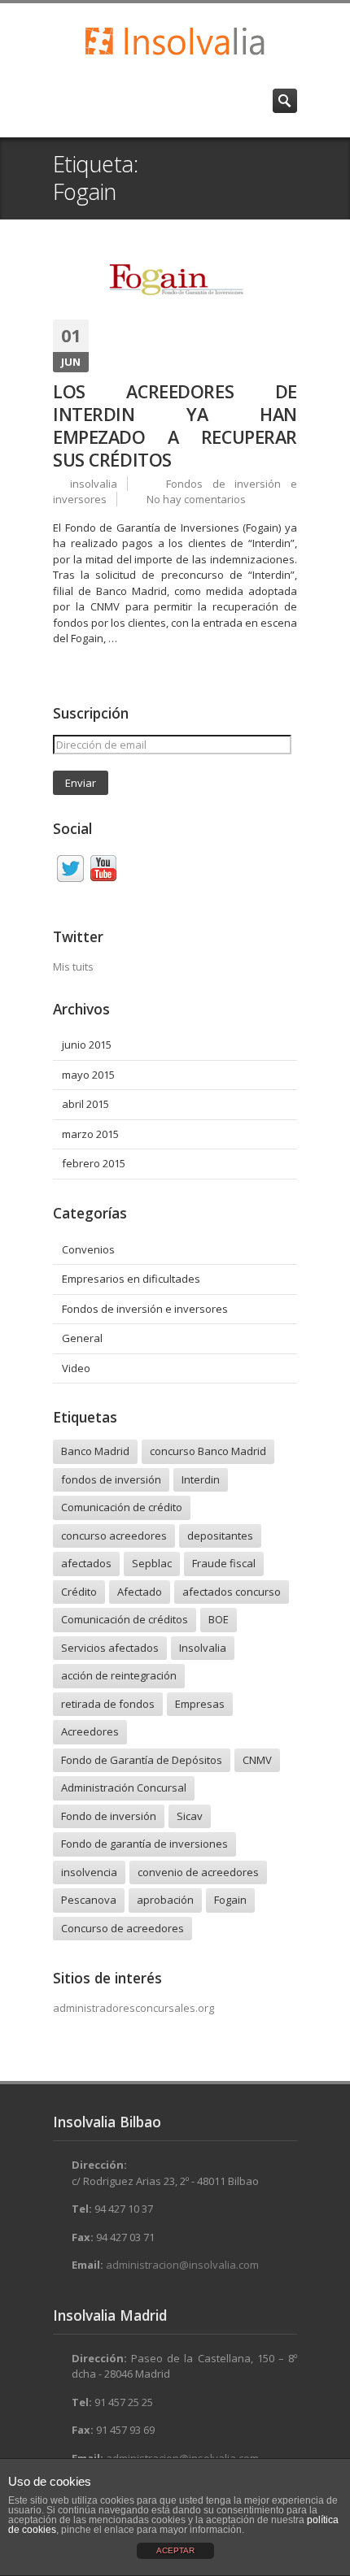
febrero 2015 (94, 1163)
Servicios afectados (110, 1648)
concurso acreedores (114, 1536)
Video (76, 1368)
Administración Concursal (124, 1788)
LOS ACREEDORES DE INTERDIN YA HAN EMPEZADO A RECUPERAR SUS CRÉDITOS (175, 426)
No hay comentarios (196, 499)
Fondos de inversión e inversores (145, 1309)
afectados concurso (232, 1592)
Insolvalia (203, 1648)
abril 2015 (85, 1104)
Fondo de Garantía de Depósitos (142, 1760)
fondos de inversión (111, 1479)
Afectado (140, 1592)
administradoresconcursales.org (133, 2008)
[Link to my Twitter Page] (70, 871)
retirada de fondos (108, 1704)
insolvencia (89, 1872)
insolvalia (94, 484)
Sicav (190, 1816)
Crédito (79, 1592)
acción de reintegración (119, 1675)
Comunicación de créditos (125, 1619)
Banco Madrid (95, 1451)
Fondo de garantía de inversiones (144, 1844)
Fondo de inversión (109, 1816)
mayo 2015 (88, 1075)
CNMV (257, 1760)
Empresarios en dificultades (131, 1279)
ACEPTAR (175, 2550)
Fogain (230, 1900)
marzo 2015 (90, 1134)
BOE (219, 1619)
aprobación (165, 1900)
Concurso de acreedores (122, 1928)
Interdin (201, 1479)
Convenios (88, 1249)
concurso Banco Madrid (208, 1451)
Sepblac (152, 1563)
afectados (86, 1563)
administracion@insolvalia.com (182, 2265)
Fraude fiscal (224, 1563)
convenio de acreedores (198, 1872)
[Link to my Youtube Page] (103, 871)
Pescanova (89, 1900)
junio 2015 (87, 1045)
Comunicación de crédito (122, 1507)
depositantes (220, 1536)
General (82, 1338)
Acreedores (90, 1731)
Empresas (200, 1704)
